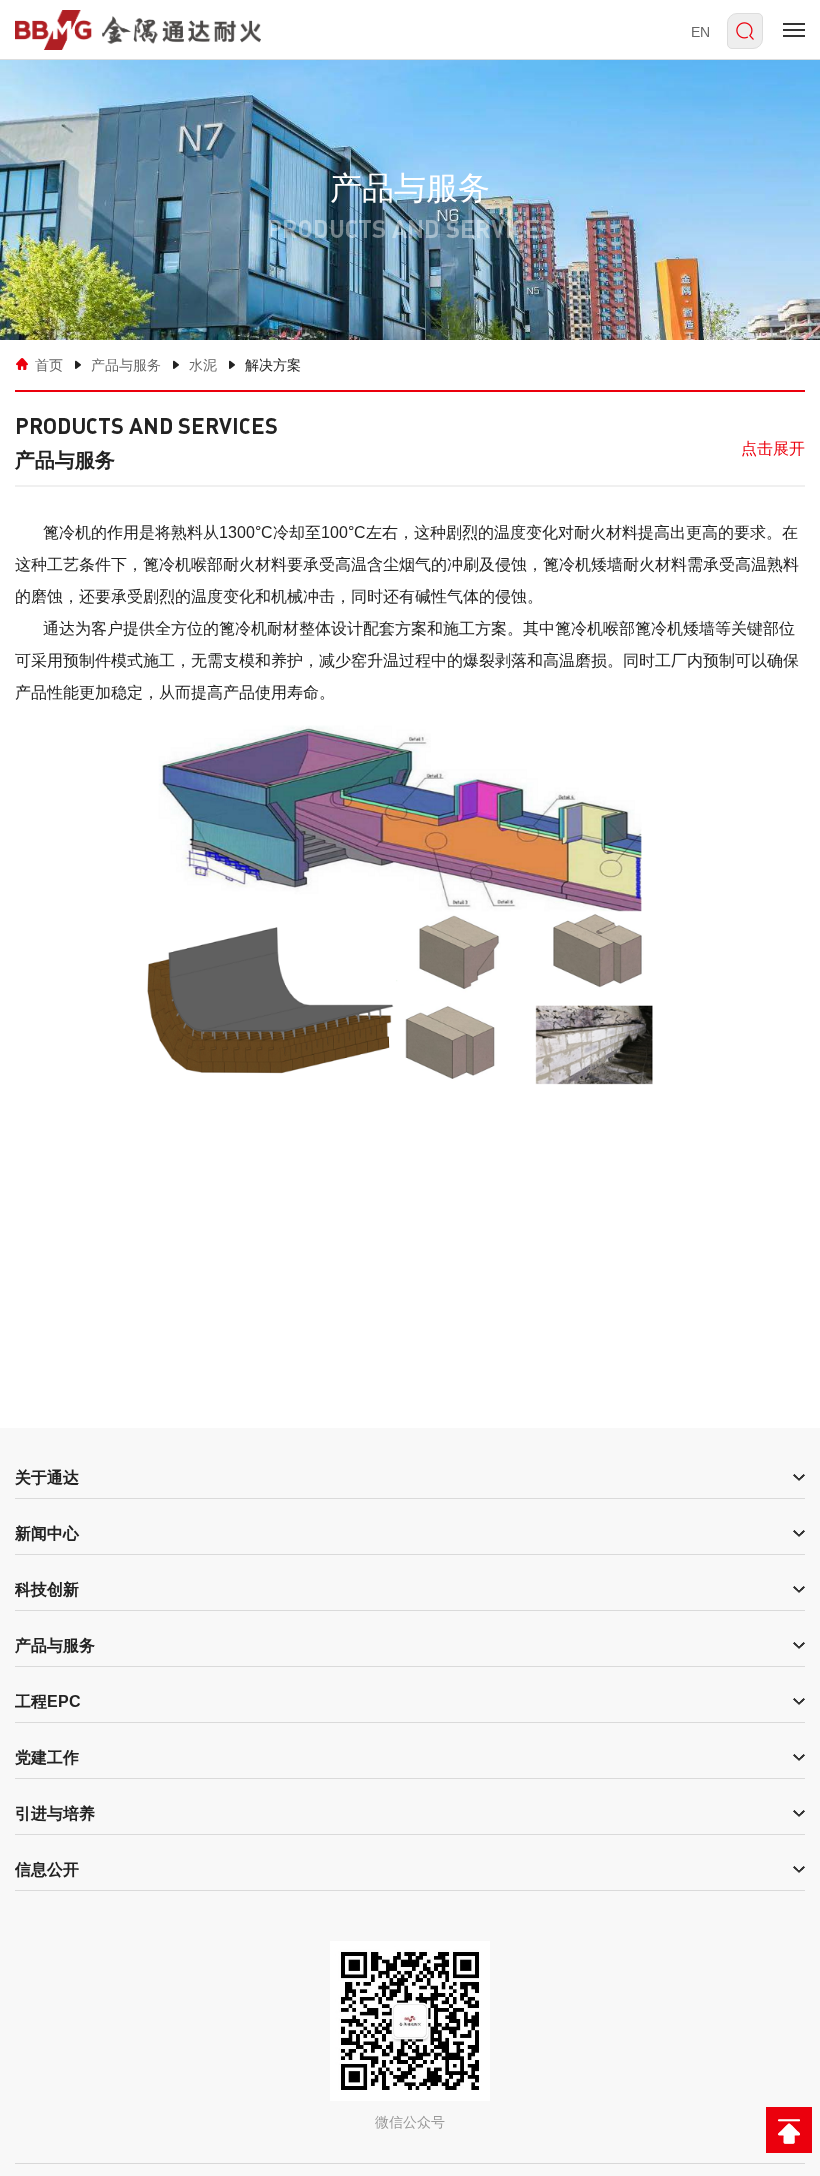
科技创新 (47, 1589)
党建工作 (47, 1757)
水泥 (203, 365)
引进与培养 (55, 1813)
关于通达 (47, 1477)
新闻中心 (47, 1533)
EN (700, 32)
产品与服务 (126, 365)
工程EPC (48, 1701)
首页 (49, 365)
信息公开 (47, 1869)
